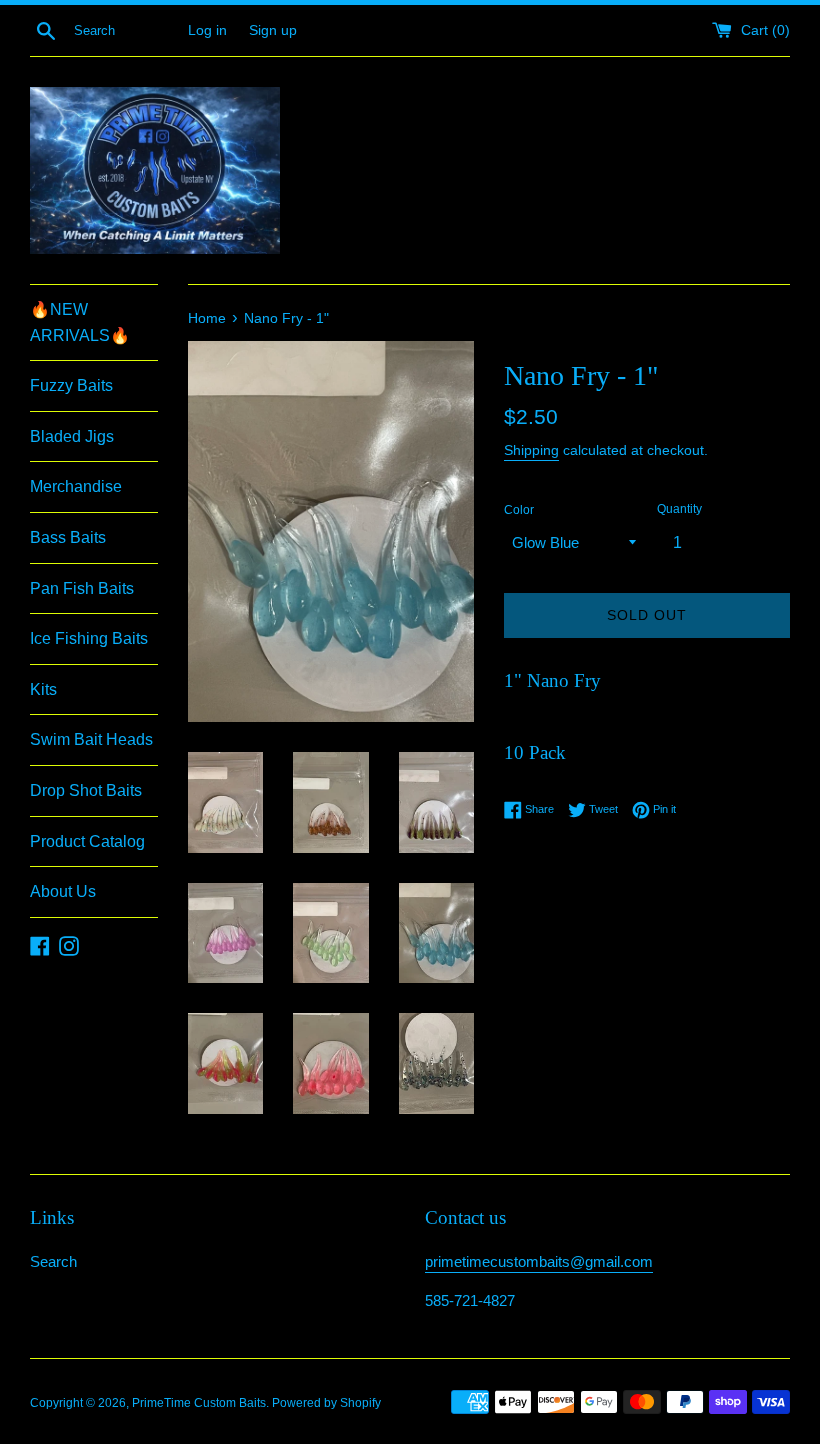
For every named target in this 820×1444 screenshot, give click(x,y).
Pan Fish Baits (82, 588)
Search (53, 1261)
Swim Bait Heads (91, 739)
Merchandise (76, 486)
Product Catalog (87, 841)
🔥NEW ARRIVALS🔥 (80, 322)
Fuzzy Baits (71, 385)
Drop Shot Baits (86, 790)
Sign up (273, 30)
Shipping (531, 450)
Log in (207, 30)
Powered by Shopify (326, 1403)
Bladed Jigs (72, 436)
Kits (43, 689)
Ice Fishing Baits (89, 638)
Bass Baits (68, 537)
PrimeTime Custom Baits (199, 1403)
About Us (63, 891)
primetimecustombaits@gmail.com (539, 1261)
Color (519, 510)
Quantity (679, 509)
